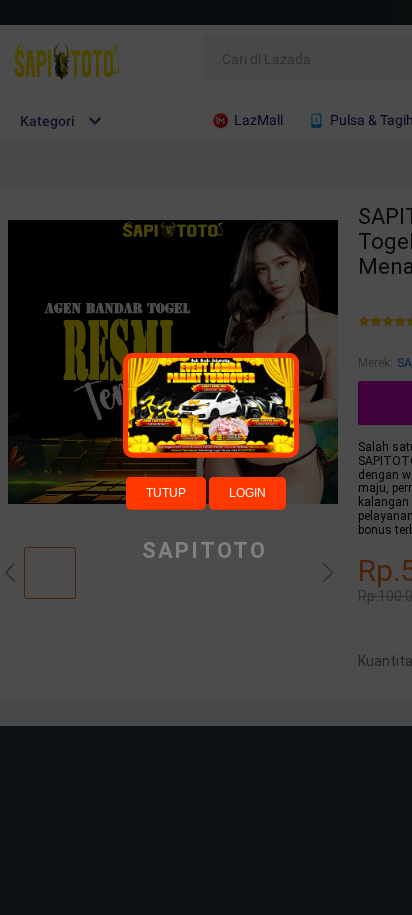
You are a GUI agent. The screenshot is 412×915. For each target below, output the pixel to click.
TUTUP (166, 492)
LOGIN (247, 492)
